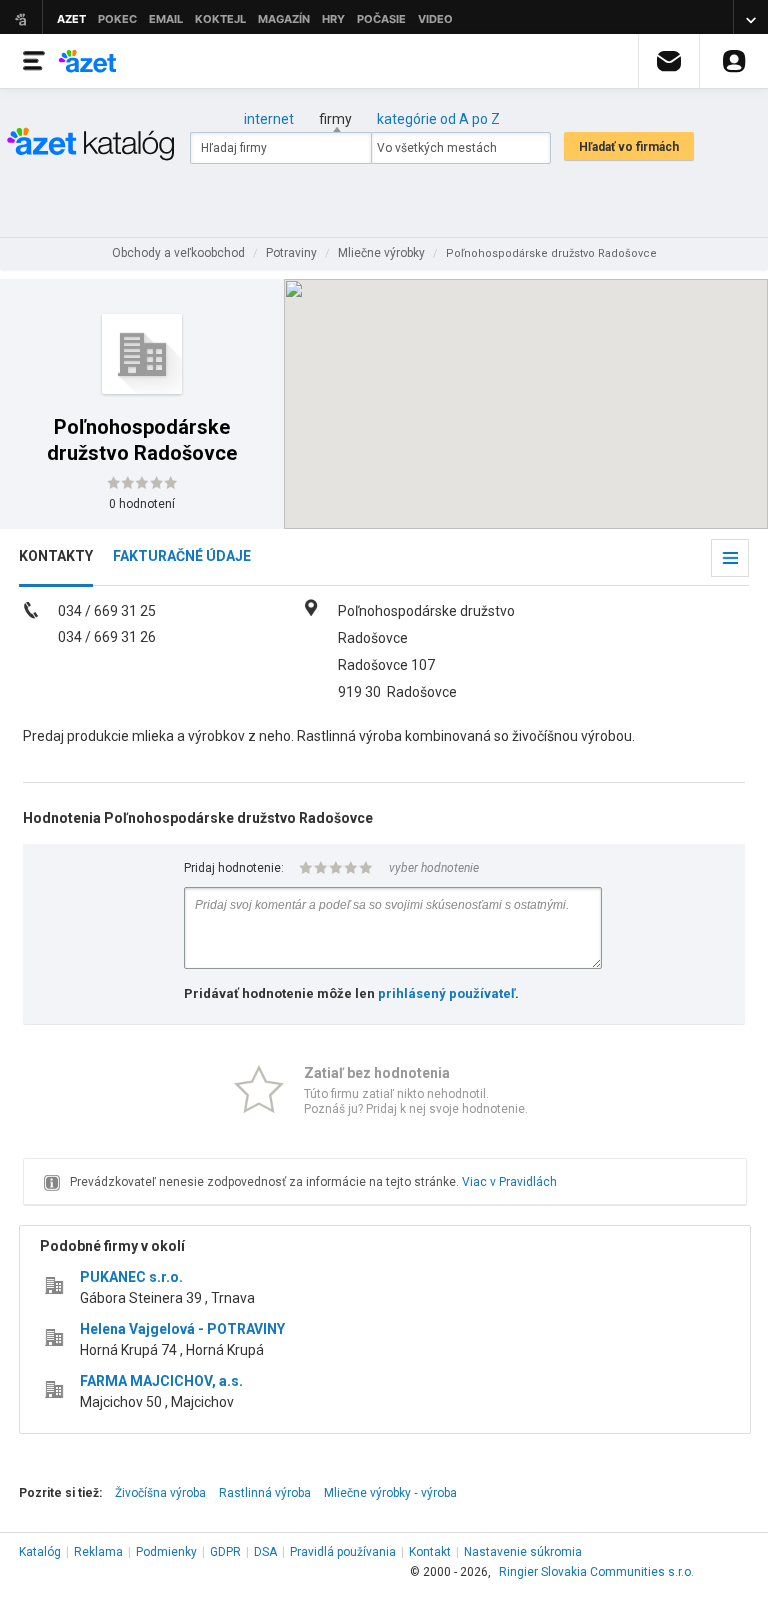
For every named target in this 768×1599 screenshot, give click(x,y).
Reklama (98, 1552)
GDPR (225, 1552)
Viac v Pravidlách (509, 1182)
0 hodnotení (142, 504)
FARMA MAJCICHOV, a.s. (161, 1381)
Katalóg (40, 1552)
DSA (265, 1552)
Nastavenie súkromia (523, 1552)
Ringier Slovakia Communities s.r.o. (596, 1572)
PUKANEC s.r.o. (131, 1277)
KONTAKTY (56, 556)
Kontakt (430, 1552)
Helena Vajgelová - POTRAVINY (182, 1329)
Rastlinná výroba (265, 1493)
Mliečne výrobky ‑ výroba (390, 1493)
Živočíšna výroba (160, 1493)
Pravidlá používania (343, 1552)
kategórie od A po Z (438, 119)
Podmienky (166, 1552)
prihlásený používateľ (446, 993)
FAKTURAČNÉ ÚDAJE (182, 556)
